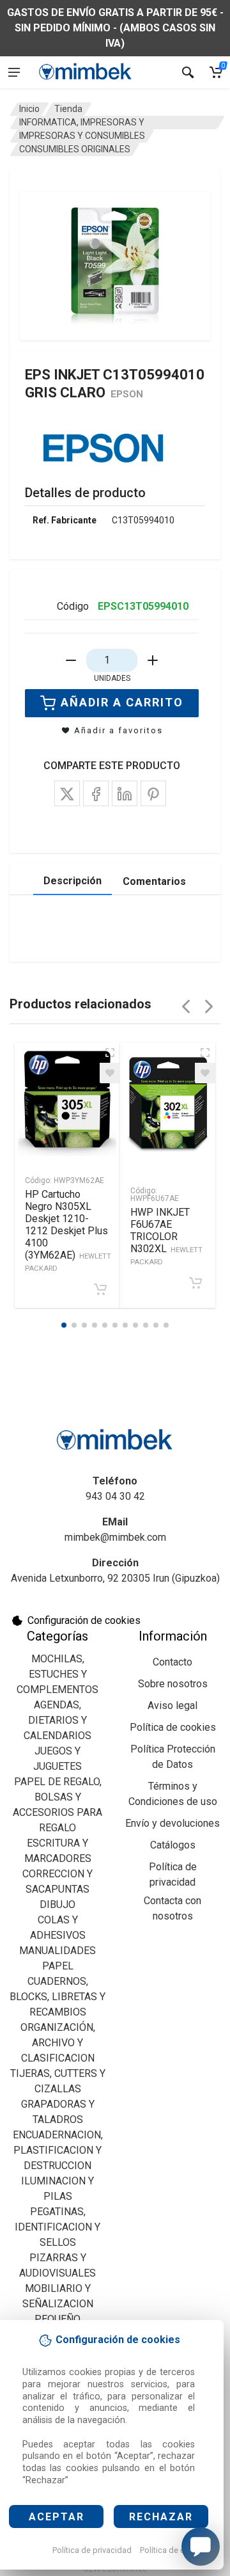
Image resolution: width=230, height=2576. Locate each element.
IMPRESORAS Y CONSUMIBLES (82, 136)
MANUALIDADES (57, 1951)
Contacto (172, 1662)
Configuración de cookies (84, 1620)
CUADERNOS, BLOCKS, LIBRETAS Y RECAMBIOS (57, 1997)
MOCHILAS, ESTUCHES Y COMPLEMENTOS (57, 1674)
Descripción (73, 881)
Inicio (29, 109)
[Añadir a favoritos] (110, 1073)
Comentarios (154, 881)
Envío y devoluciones (172, 1823)
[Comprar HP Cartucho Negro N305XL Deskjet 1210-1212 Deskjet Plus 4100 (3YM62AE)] (100, 1289)
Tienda (68, 109)
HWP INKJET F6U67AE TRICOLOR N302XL (166, 1236)
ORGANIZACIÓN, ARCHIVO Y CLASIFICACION (58, 2043)
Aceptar (57, 2517)
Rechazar (161, 2517)
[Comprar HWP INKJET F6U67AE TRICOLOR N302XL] (195, 1283)
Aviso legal (172, 1705)
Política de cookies (175, 2550)
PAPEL (58, 1966)
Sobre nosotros (173, 1684)
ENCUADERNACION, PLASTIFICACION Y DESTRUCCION (58, 2150)
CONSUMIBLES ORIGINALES (75, 149)
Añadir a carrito (122, 702)
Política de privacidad (92, 2550)
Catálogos (173, 1845)
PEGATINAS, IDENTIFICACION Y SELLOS (57, 2227)
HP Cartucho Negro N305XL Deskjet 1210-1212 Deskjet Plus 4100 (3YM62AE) (68, 1230)
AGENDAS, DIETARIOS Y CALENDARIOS (57, 1720)
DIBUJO (57, 1904)
